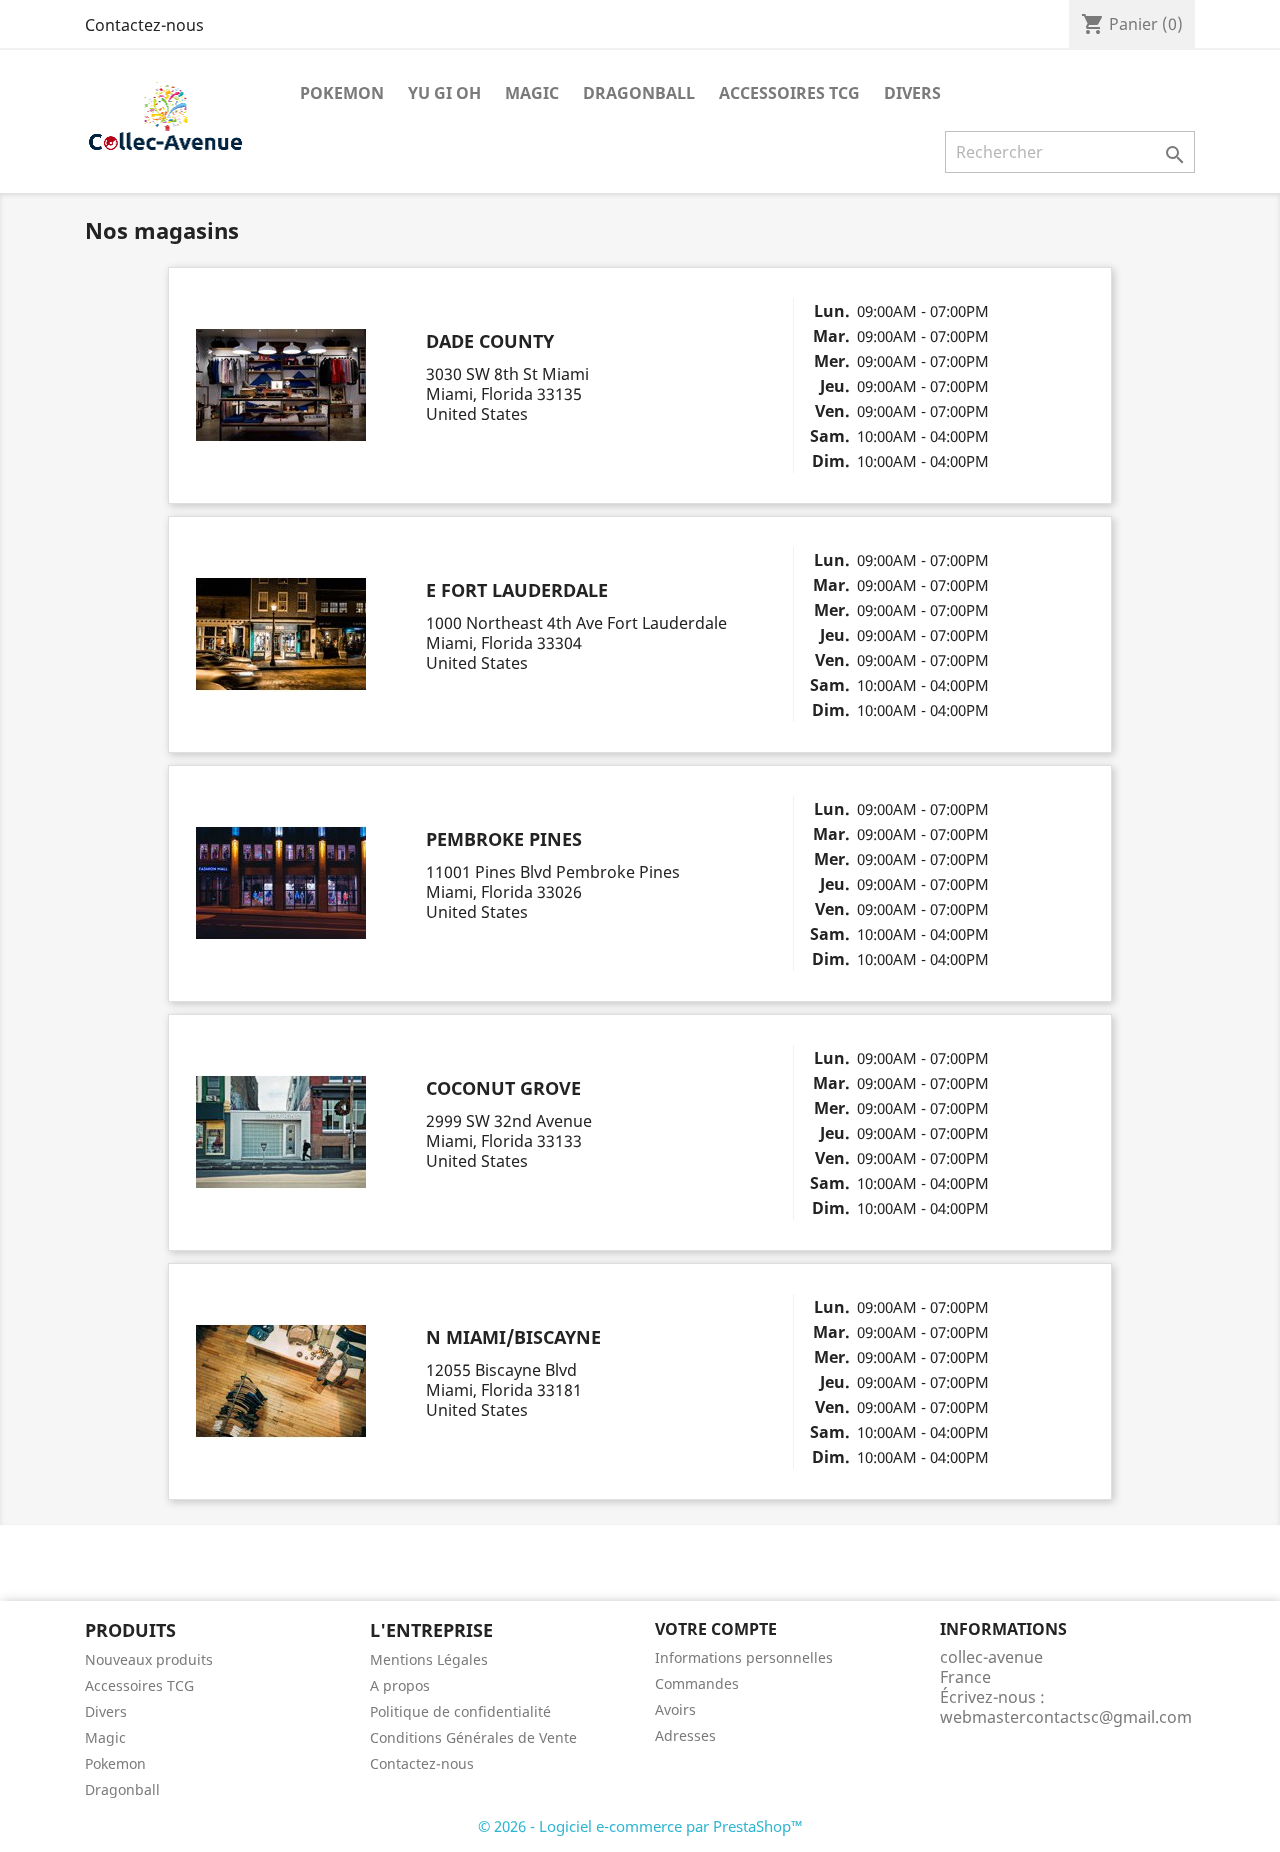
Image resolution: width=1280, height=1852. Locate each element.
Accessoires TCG (789, 93)
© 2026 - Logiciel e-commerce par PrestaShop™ (640, 1826)
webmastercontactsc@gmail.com (1066, 1717)
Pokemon (342, 93)
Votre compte (716, 1629)
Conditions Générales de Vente (473, 1737)
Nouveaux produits (149, 1659)
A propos (400, 1685)
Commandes (697, 1683)
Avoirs (675, 1709)
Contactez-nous (144, 25)
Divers (912, 93)
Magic (532, 93)
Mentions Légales (429, 1659)
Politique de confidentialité (460, 1711)
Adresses (685, 1735)
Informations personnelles (744, 1657)
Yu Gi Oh (444, 93)
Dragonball (639, 93)
